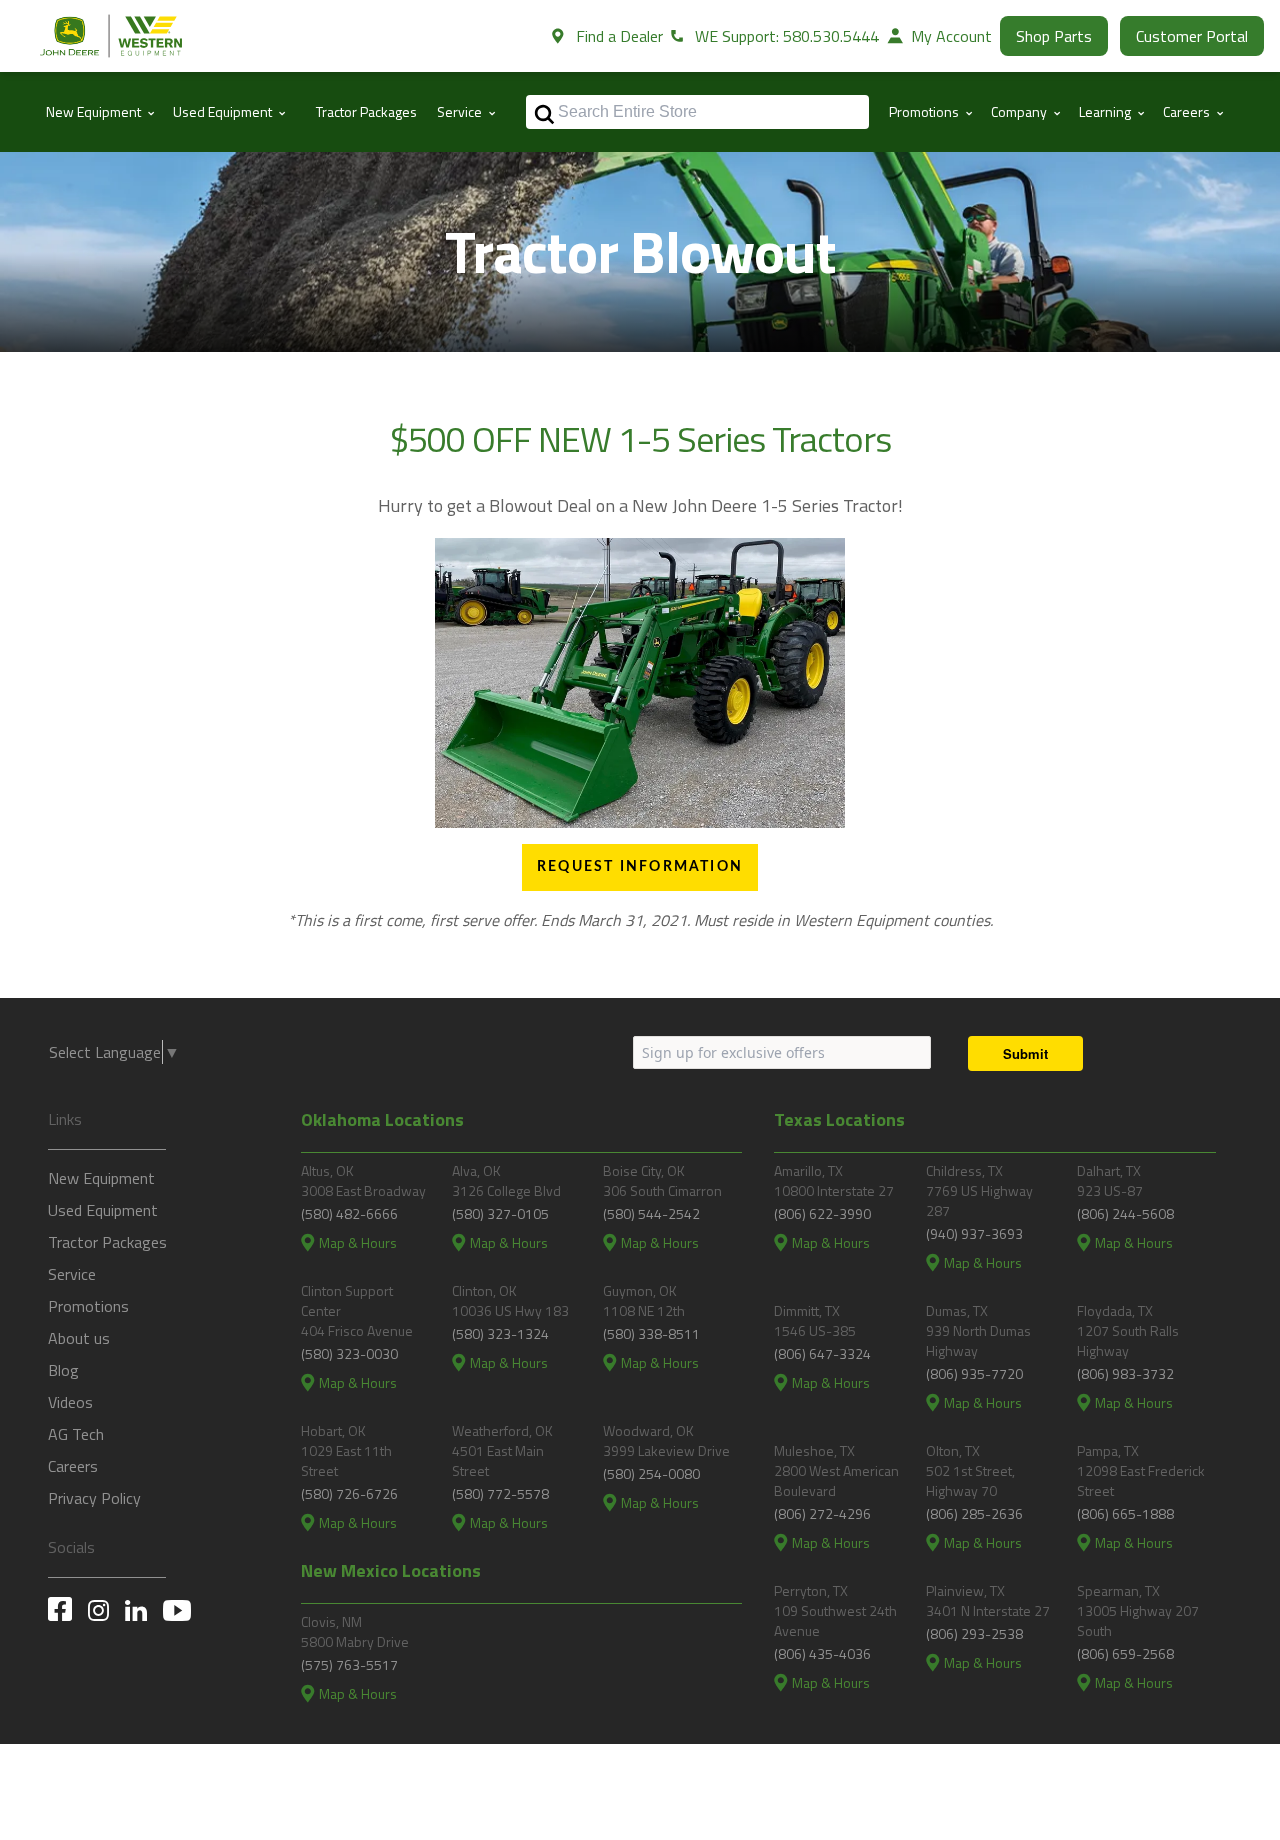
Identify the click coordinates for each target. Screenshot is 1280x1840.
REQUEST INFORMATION (640, 866)
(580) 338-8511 (651, 1333)
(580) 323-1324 (500, 1333)
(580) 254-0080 (651, 1473)
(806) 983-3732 (1125, 1373)
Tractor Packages (366, 111)
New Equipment (101, 1178)
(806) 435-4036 (822, 1653)
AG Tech (76, 1434)
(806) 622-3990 (822, 1213)
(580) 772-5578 (500, 1493)
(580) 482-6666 (349, 1213)
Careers (73, 1466)
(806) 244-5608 (1125, 1213)
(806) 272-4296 (822, 1513)
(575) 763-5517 (349, 1664)
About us (79, 1338)
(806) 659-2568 (1125, 1653)
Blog (63, 1370)
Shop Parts (1054, 36)
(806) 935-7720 (974, 1373)
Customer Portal (1192, 36)
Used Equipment (103, 1210)
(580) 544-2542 (651, 1213)
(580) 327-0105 (500, 1213)
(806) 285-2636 (974, 1513)
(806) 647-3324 (822, 1353)
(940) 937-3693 (974, 1233)
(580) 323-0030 (349, 1353)
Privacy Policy (94, 1498)
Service (72, 1274)
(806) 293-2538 (974, 1633)
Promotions (88, 1306)
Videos (70, 1402)
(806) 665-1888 (1125, 1513)
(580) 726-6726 (349, 1493)
